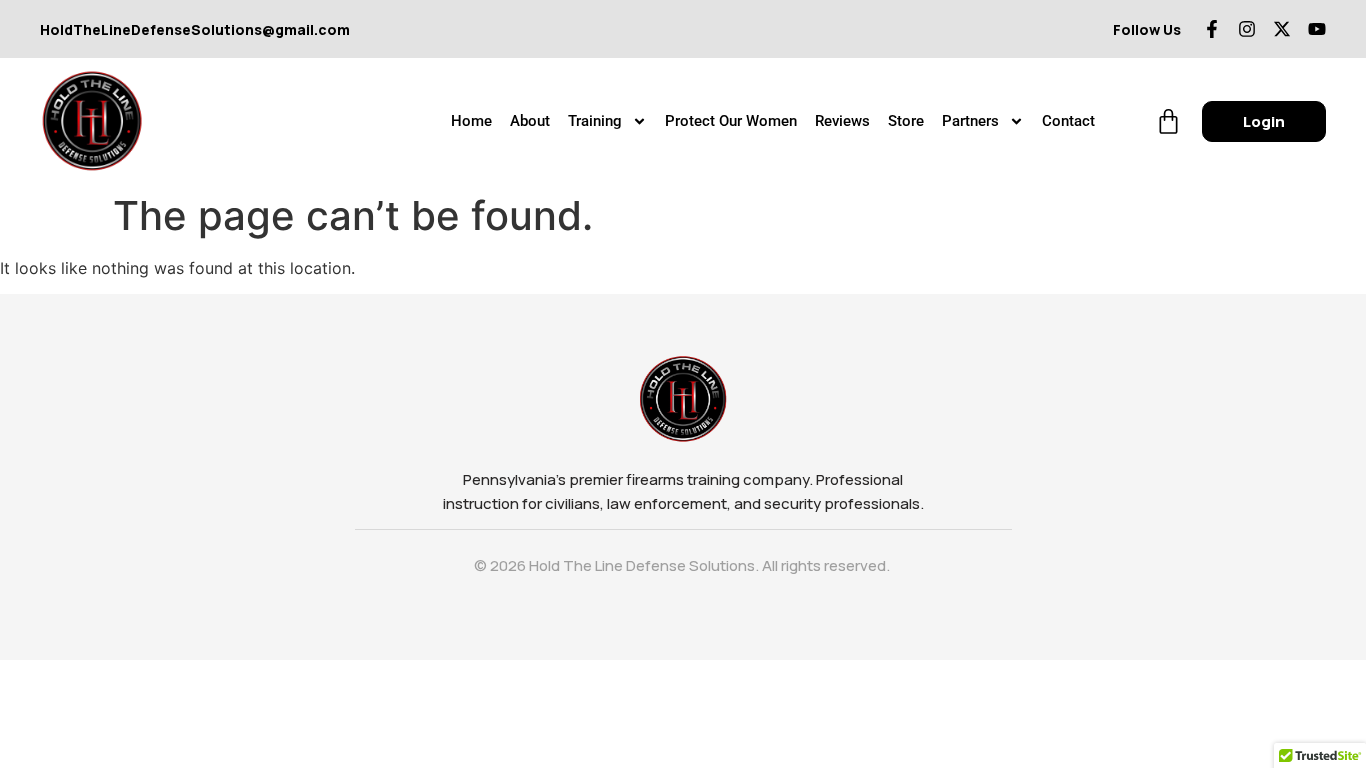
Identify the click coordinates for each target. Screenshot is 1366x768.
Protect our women (731, 121)
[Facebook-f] (1212, 29)
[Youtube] (1317, 29)
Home (471, 121)
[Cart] (1168, 121)
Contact (1068, 121)
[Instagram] (1247, 29)
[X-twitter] (1282, 29)
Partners (970, 121)
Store (906, 121)
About (530, 121)
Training (595, 121)
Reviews (842, 121)
